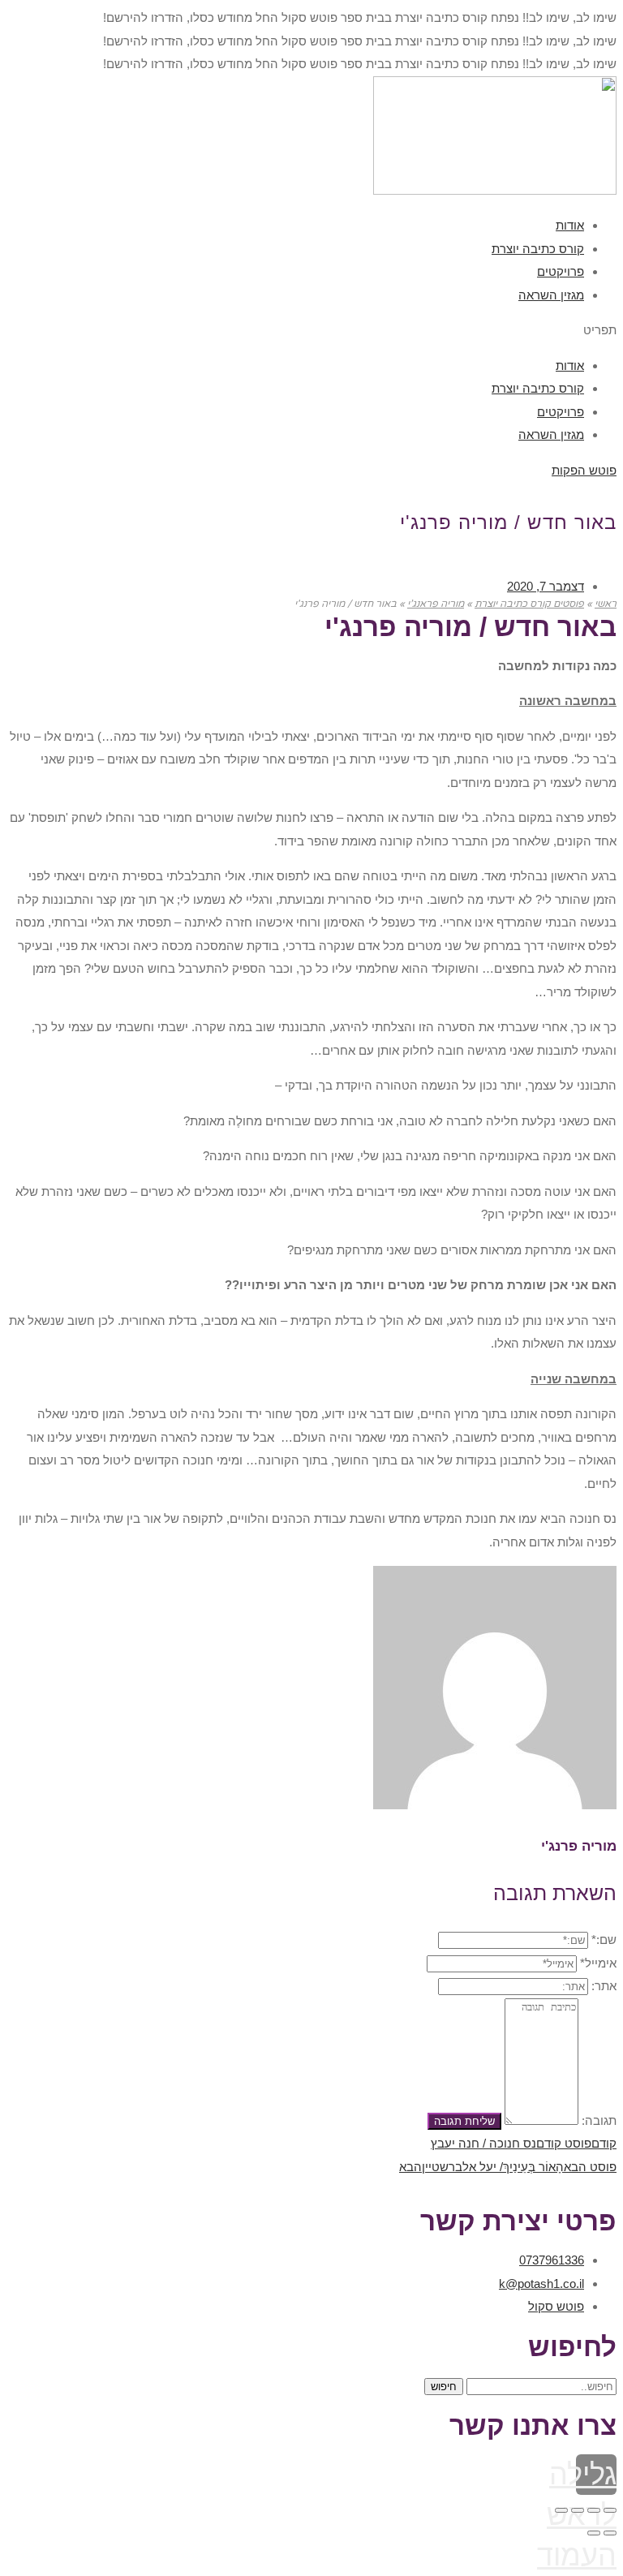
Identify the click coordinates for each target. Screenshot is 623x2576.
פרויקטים (561, 271)
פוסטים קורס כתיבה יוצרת (529, 604)
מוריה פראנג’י (436, 604)
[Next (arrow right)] (594, 2533)
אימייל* (598, 1963)
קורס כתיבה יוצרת (538, 249)
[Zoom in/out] (561, 2510)
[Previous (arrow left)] (610, 2533)
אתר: (604, 1986)
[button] (311, 331)
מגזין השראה (551, 295)
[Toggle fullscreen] (578, 2510)
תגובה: (599, 2120)
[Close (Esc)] (610, 2510)
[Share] (594, 2510)
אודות (570, 225)
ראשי (606, 604)
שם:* (604, 1940)
